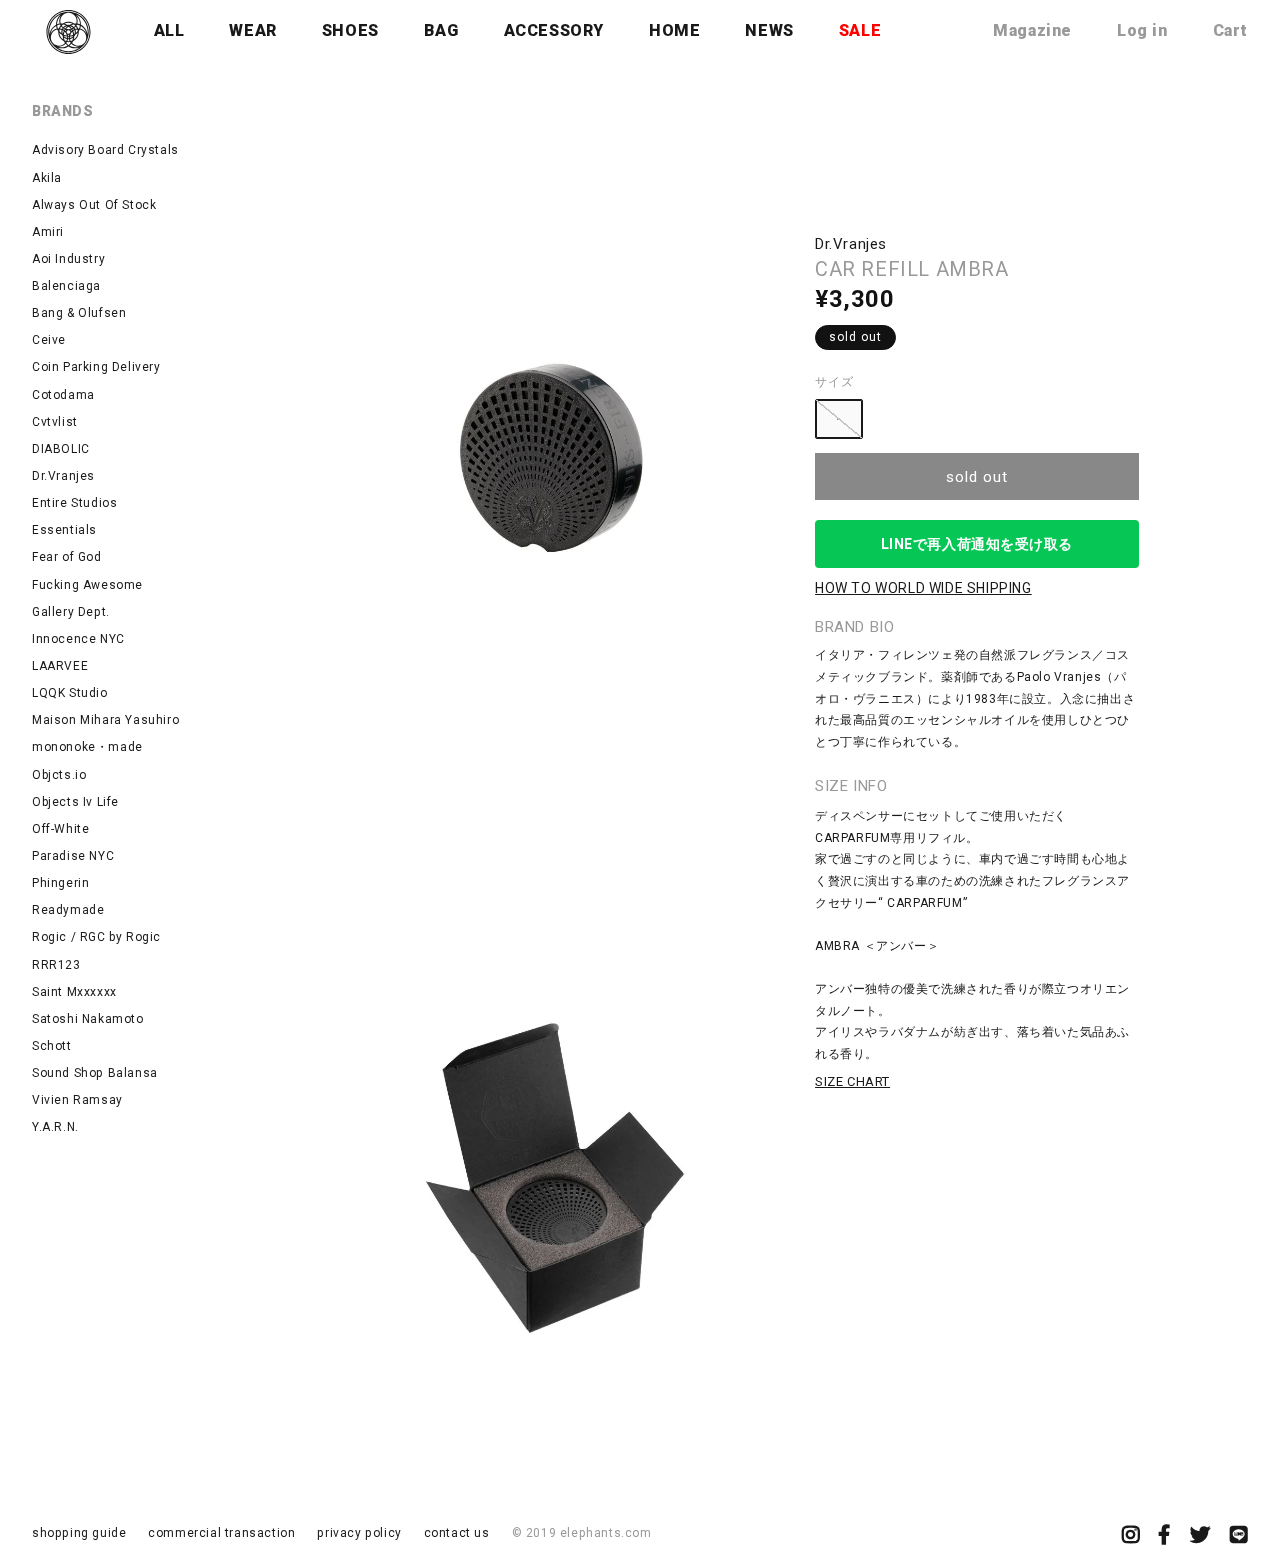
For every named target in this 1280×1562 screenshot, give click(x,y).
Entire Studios (74, 503)
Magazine (1032, 30)
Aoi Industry (68, 259)
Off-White (60, 829)
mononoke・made (87, 747)
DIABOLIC (61, 449)
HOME (674, 30)
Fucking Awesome (87, 585)
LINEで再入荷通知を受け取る (977, 544)
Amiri (48, 232)
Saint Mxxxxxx (74, 992)
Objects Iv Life (75, 802)
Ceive (49, 340)
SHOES (350, 30)
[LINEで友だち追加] (1239, 1537)
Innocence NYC (78, 639)
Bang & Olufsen (79, 313)
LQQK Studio (70, 693)
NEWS (769, 30)
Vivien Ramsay (77, 1100)
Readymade (68, 910)
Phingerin (60, 883)
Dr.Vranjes (63, 476)
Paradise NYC (73, 856)
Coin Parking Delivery (96, 367)
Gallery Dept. (71, 612)
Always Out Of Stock (94, 205)
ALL (169, 30)
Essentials (64, 530)
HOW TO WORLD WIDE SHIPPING (923, 588)
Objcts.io (59, 775)
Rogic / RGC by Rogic (96, 937)
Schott (52, 1046)
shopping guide (79, 1533)
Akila (47, 178)
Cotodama (63, 395)
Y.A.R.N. (55, 1127)
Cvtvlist (55, 422)
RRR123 (56, 965)
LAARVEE (60, 666)
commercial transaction (221, 1533)
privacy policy (359, 1533)
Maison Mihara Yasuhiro (105, 720)
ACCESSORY (554, 30)
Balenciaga (66, 286)
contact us (457, 1533)
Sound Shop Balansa (95, 1073)
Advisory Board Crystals (105, 150)
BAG (441, 30)
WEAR (252, 30)
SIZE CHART (852, 1081)
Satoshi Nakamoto (88, 1019)
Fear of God (67, 557)
